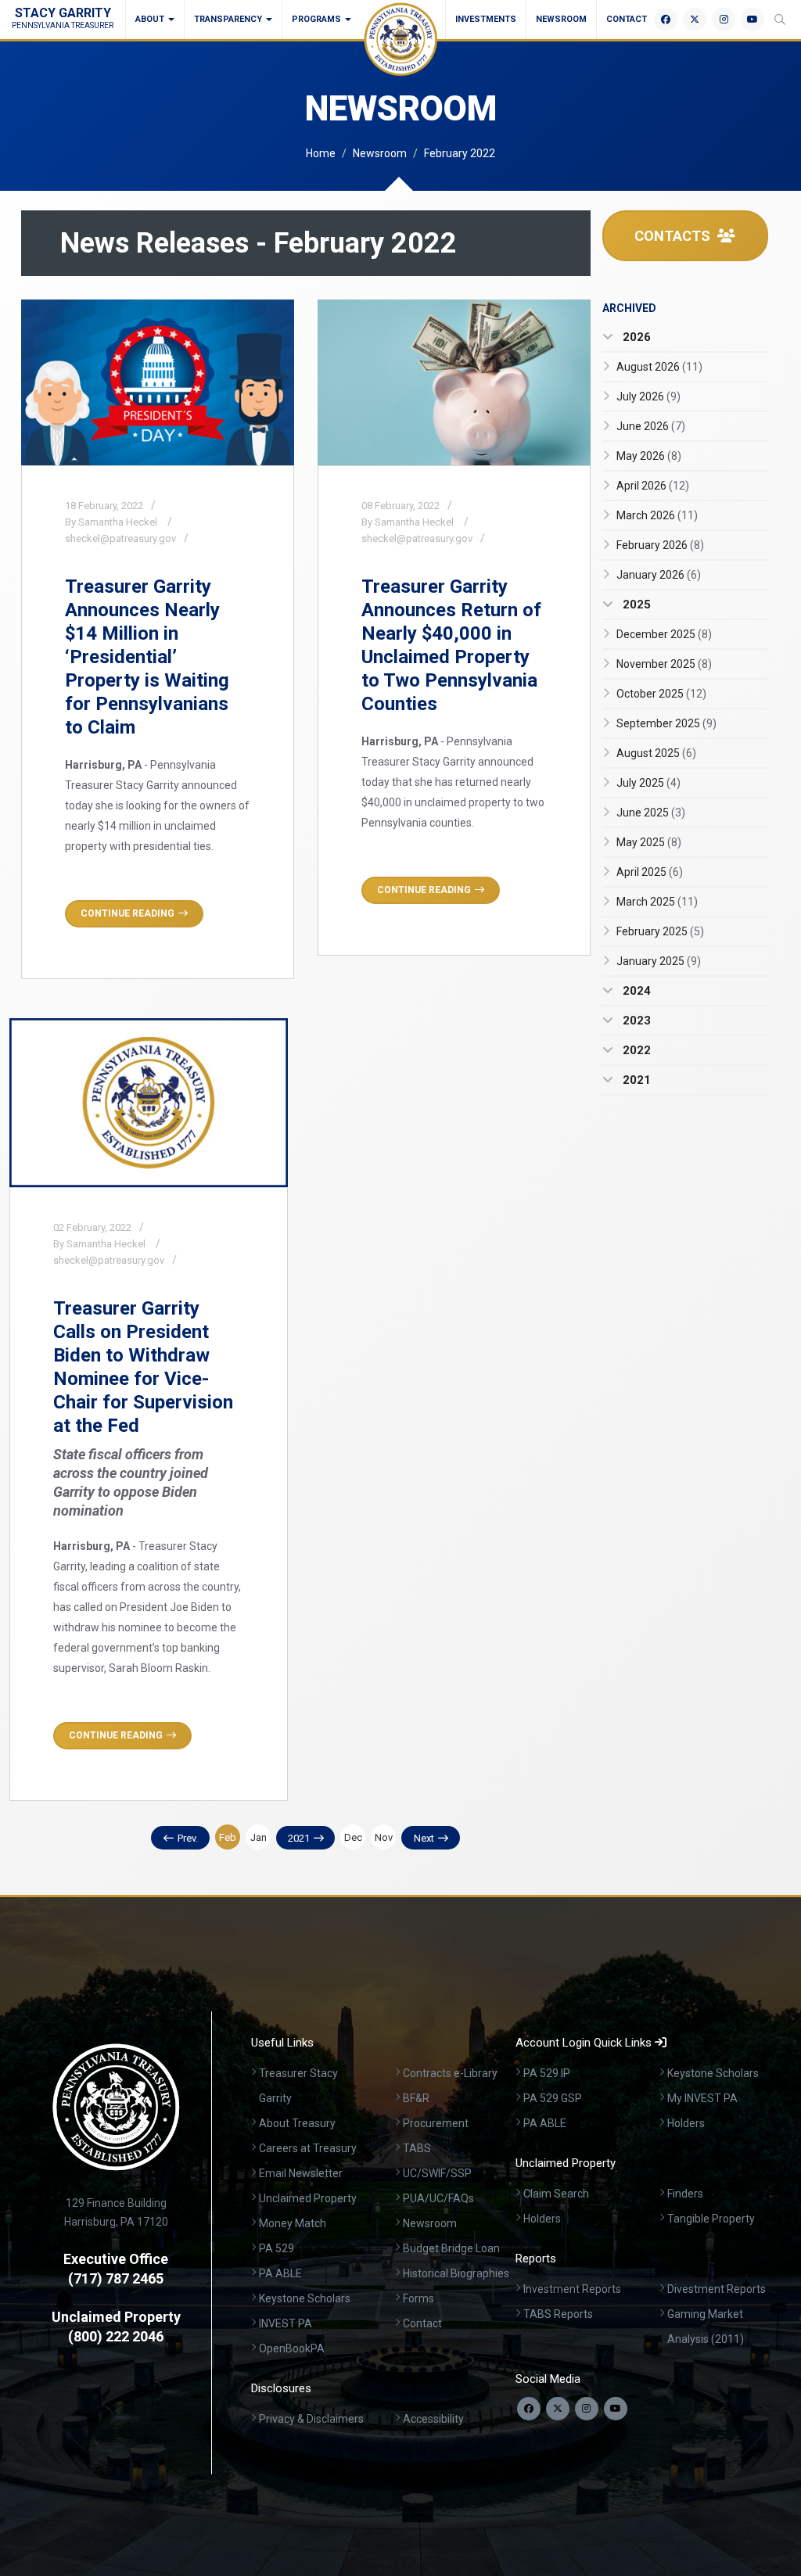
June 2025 (651, 813)
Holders (686, 2123)
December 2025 (664, 634)
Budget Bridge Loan (451, 2248)
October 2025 (661, 694)
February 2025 (660, 931)
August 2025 (656, 753)
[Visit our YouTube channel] (616, 2409)
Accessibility (433, 2419)
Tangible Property (711, 2219)
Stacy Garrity (63, 18)
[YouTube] (753, 20)
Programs (318, 19)
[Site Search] (780, 20)
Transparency (229, 19)
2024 (635, 991)
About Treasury (297, 2123)
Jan (259, 1837)
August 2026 (659, 367)
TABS (417, 2148)
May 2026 (649, 456)
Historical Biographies (456, 2273)
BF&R (416, 2098)
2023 (635, 1021)
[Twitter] (695, 20)
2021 (299, 1838)
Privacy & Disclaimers (311, 2419)
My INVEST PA (702, 2098)
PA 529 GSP (553, 2098)
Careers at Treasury (308, 2148)
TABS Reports (558, 2314)
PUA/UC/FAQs (438, 2198)
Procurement (436, 2123)
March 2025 (657, 902)
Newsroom (561, 19)
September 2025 (666, 723)
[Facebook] (666, 20)
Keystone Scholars (305, 2298)
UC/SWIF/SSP (437, 2173)
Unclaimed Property (308, 2198)
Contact (627, 19)
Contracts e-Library (450, 2073)
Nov (384, 1837)
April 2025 (650, 872)
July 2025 (648, 783)
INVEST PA (286, 2323)
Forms (418, 2298)
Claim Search (556, 2194)
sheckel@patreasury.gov (120, 538)
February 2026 (660, 545)
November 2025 (664, 664)
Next (424, 1838)
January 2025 (659, 961)
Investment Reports (572, 2289)
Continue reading (128, 913)
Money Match (293, 2223)
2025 (635, 605)
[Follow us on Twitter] (558, 2409)
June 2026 (651, 426)
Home (321, 153)
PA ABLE (280, 2273)
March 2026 (657, 515)
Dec (353, 1837)
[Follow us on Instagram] (587, 2409)
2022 (635, 1050)
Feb (228, 1837)
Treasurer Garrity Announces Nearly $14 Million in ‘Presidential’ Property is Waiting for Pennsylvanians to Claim (147, 657)
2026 (635, 337)
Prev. (188, 1838)
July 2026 (648, 396)
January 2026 (659, 575)
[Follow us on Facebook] (529, 2409)
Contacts (674, 236)
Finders (685, 2194)
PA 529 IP (547, 2073)
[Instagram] (724, 20)
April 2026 (653, 486)
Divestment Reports (717, 2289)
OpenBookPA (292, 2348)
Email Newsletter (301, 2173)
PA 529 (277, 2248)
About (151, 19)
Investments (486, 19)
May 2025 (649, 842)
